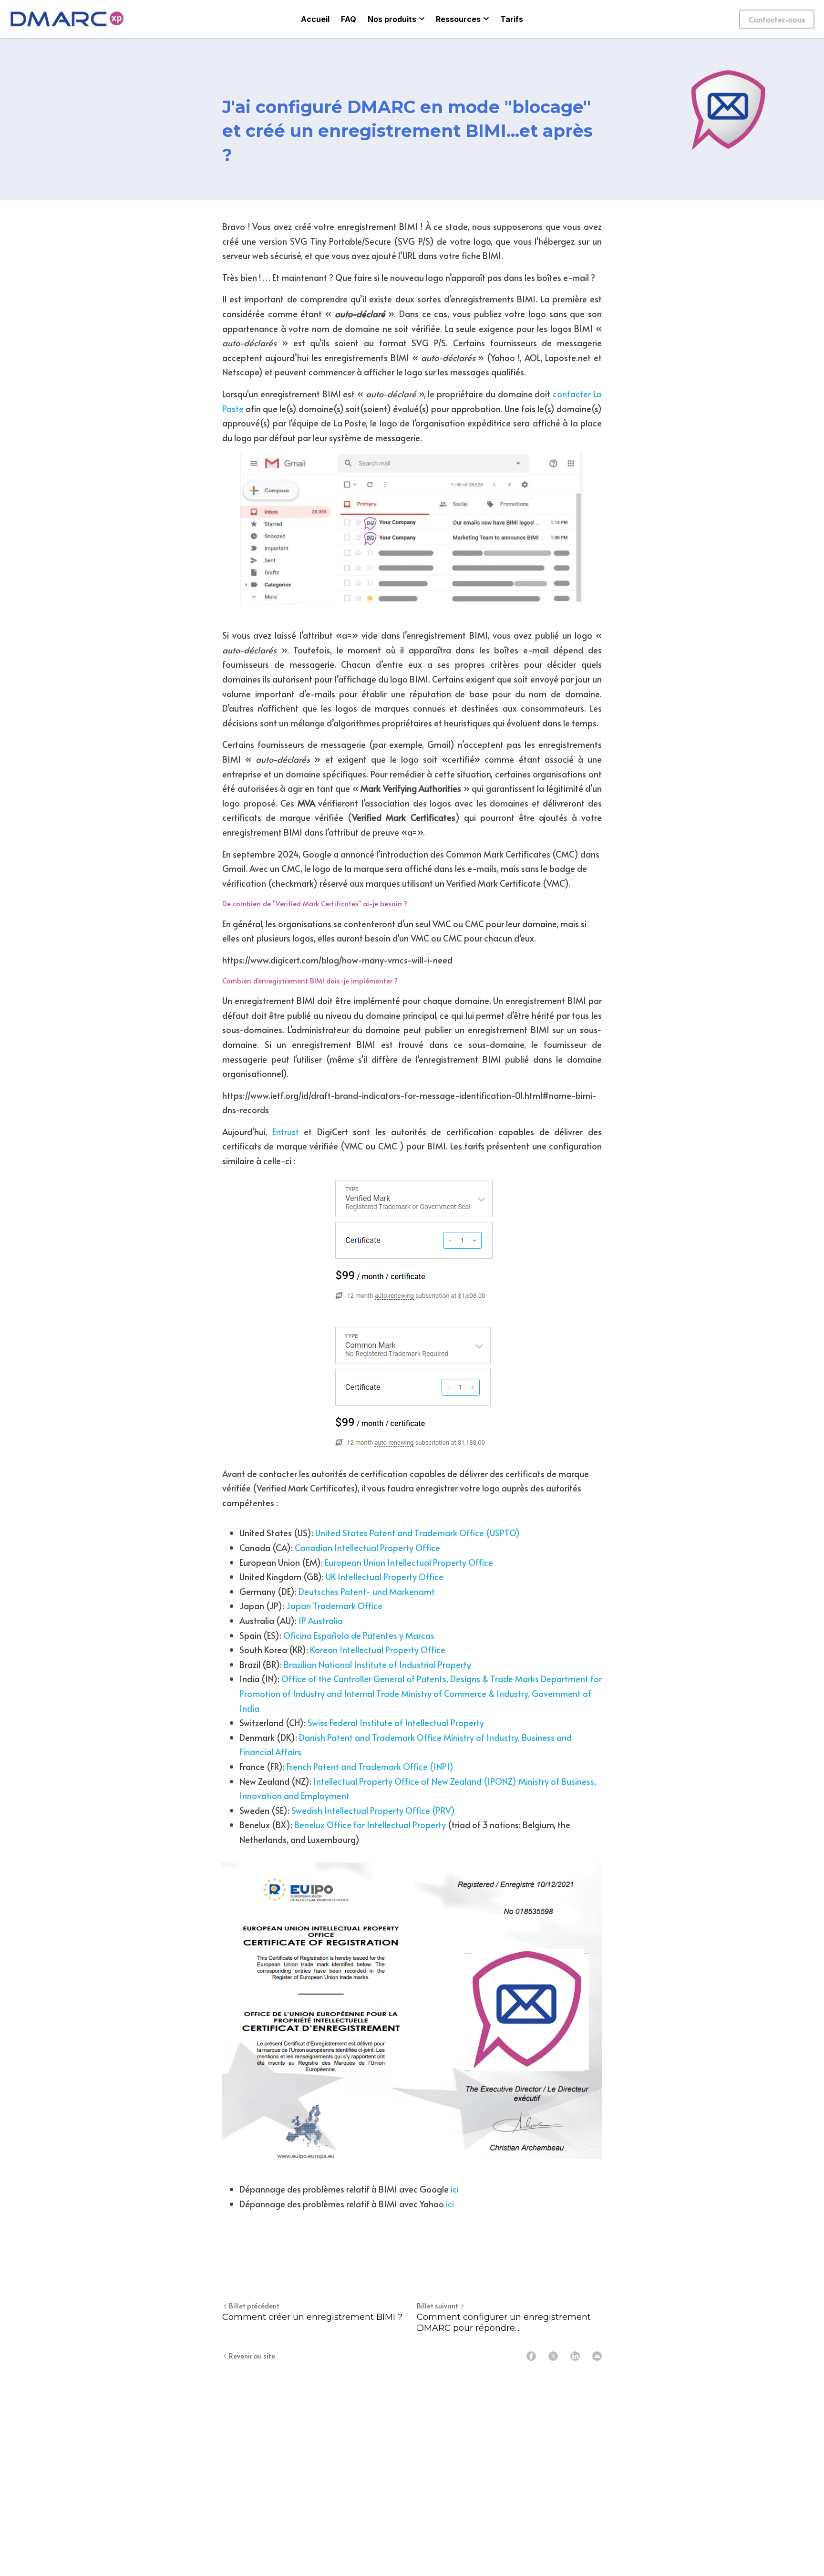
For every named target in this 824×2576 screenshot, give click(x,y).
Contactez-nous (777, 19)
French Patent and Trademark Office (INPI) (370, 1766)
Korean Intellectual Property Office (378, 1650)
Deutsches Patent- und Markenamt (367, 1591)
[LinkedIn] (575, 2356)
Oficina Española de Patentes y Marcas (359, 1635)
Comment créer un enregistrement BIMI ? (312, 2317)
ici (455, 2189)
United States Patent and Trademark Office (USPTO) (417, 1533)
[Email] (597, 2356)
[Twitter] (553, 2356)
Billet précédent (254, 2306)
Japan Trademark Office (334, 1606)
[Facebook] (531, 2356)
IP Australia (321, 1620)
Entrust (286, 1132)
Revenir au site (252, 2356)
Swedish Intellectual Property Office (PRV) (373, 1810)
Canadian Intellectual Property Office (367, 1547)
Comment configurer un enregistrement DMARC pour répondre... (504, 2323)
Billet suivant (438, 2306)
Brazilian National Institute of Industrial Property (377, 1664)
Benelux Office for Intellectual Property (370, 1825)
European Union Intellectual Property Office (409, 1562)
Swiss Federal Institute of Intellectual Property (396, 1723)
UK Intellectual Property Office (385, 1577)
